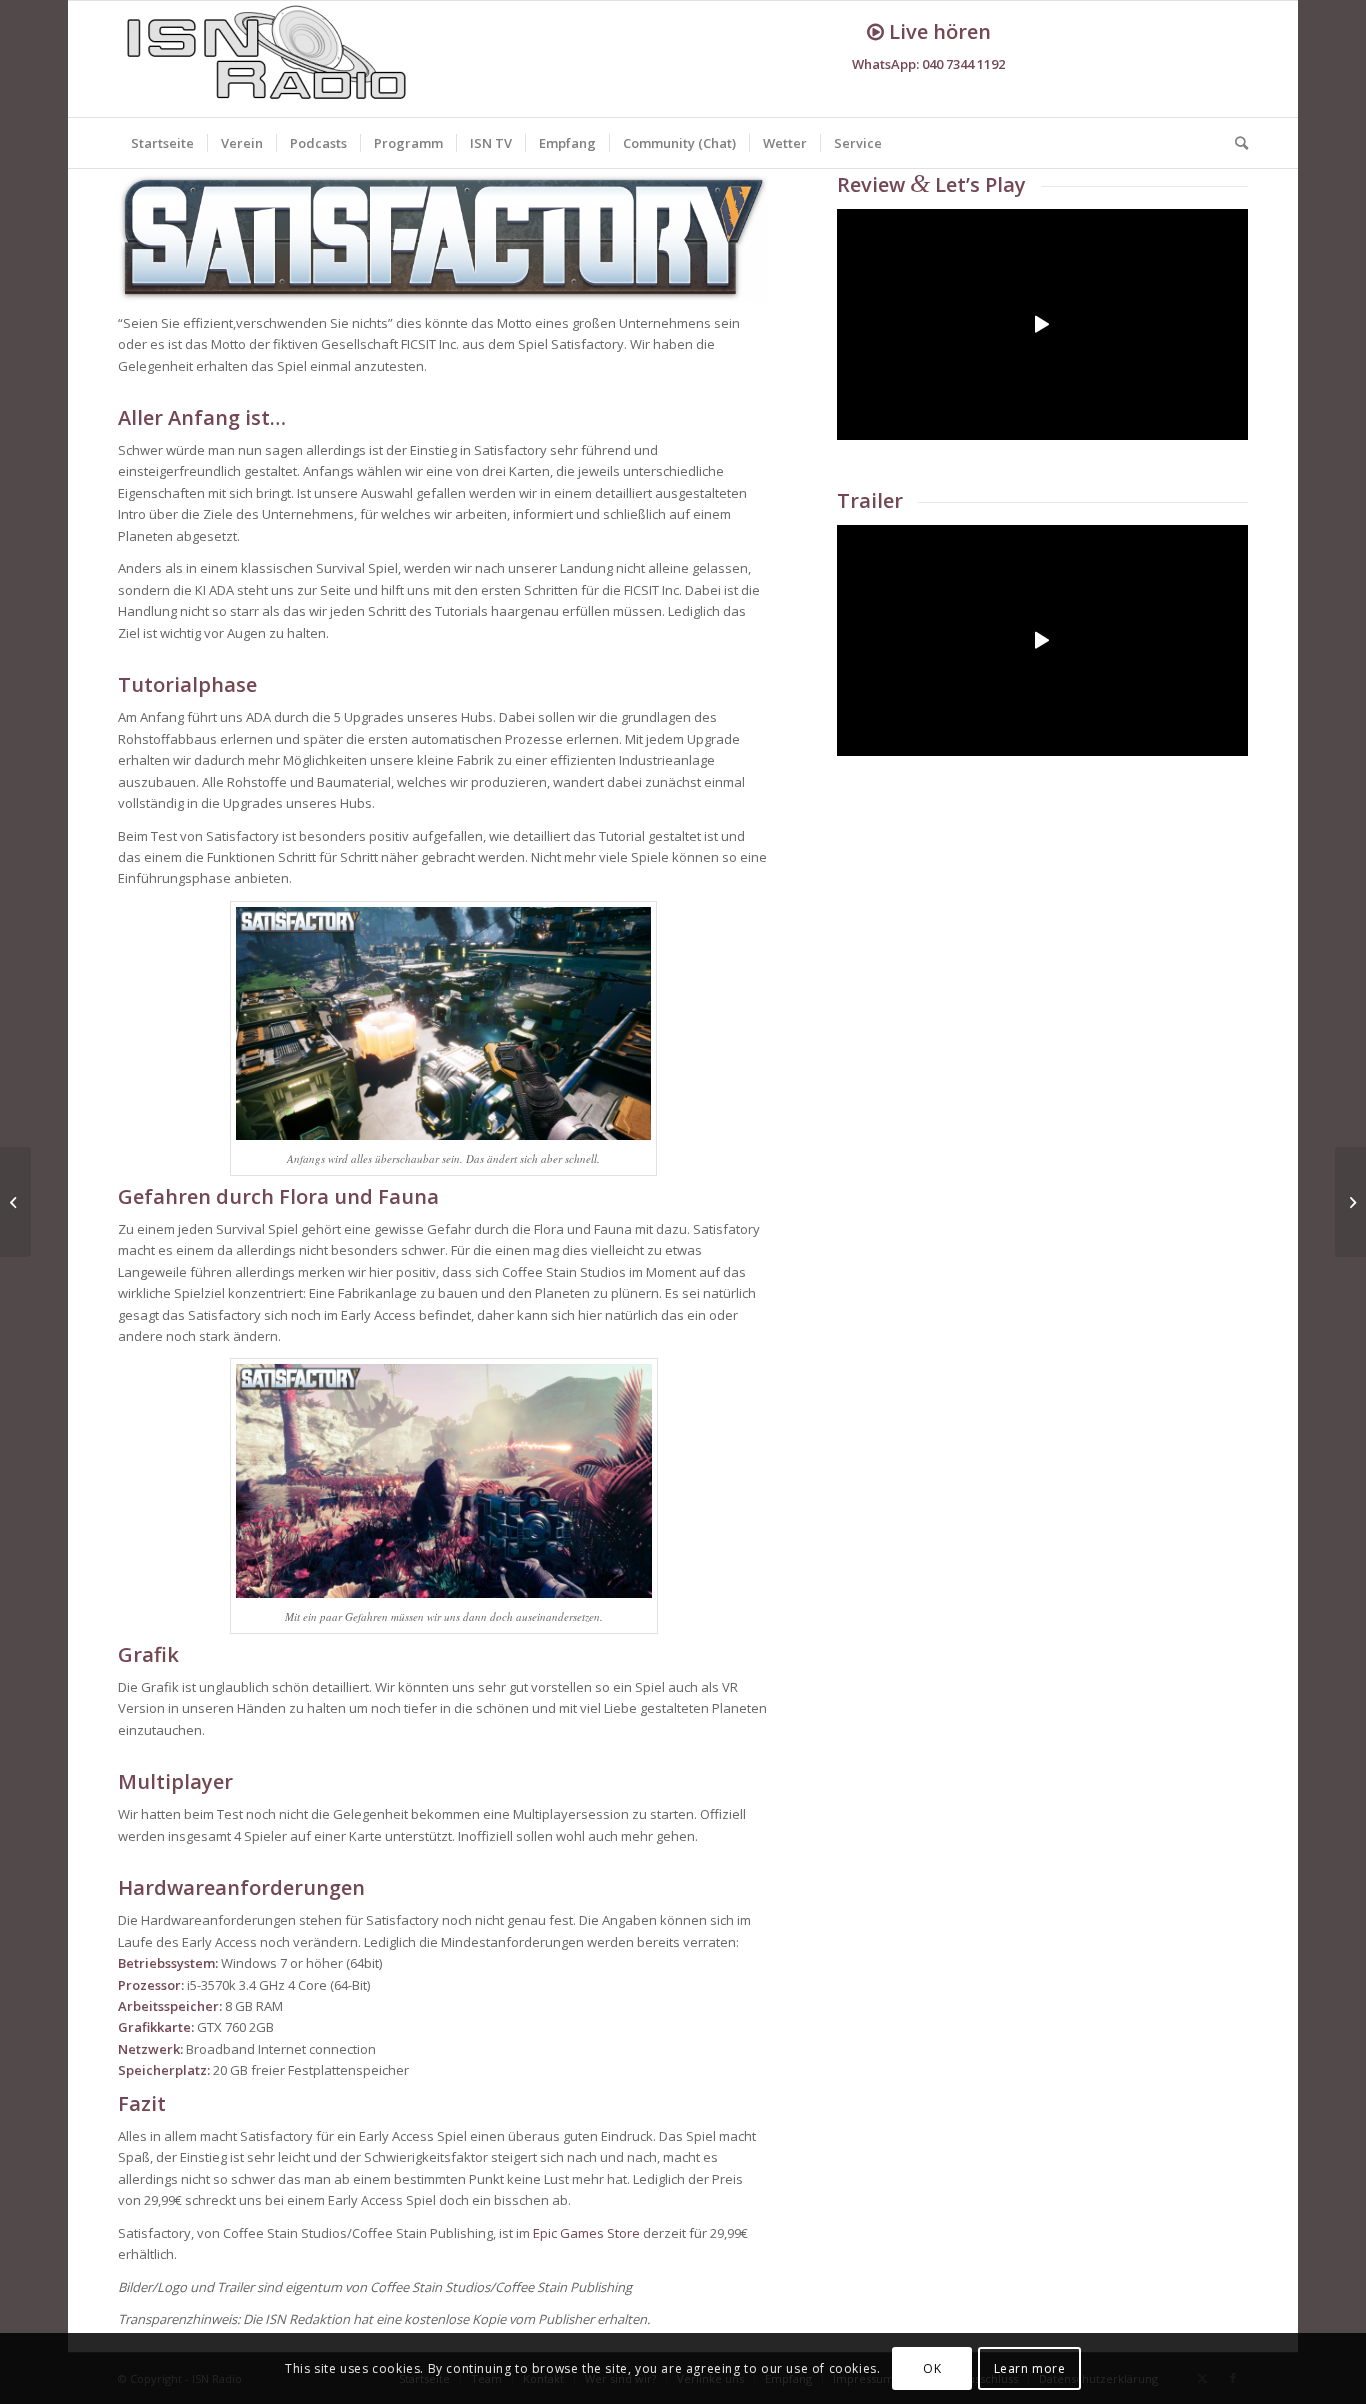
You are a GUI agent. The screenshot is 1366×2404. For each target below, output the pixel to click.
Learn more (1030, 2368)
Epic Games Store (586, 2233)
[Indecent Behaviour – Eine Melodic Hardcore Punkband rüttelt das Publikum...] (1350, 1202)
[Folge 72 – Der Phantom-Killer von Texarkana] (15, 1202)
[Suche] (1235, 143)
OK (932, 2368)
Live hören (937, 31)
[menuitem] (162, 143)
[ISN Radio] (268, 59)
